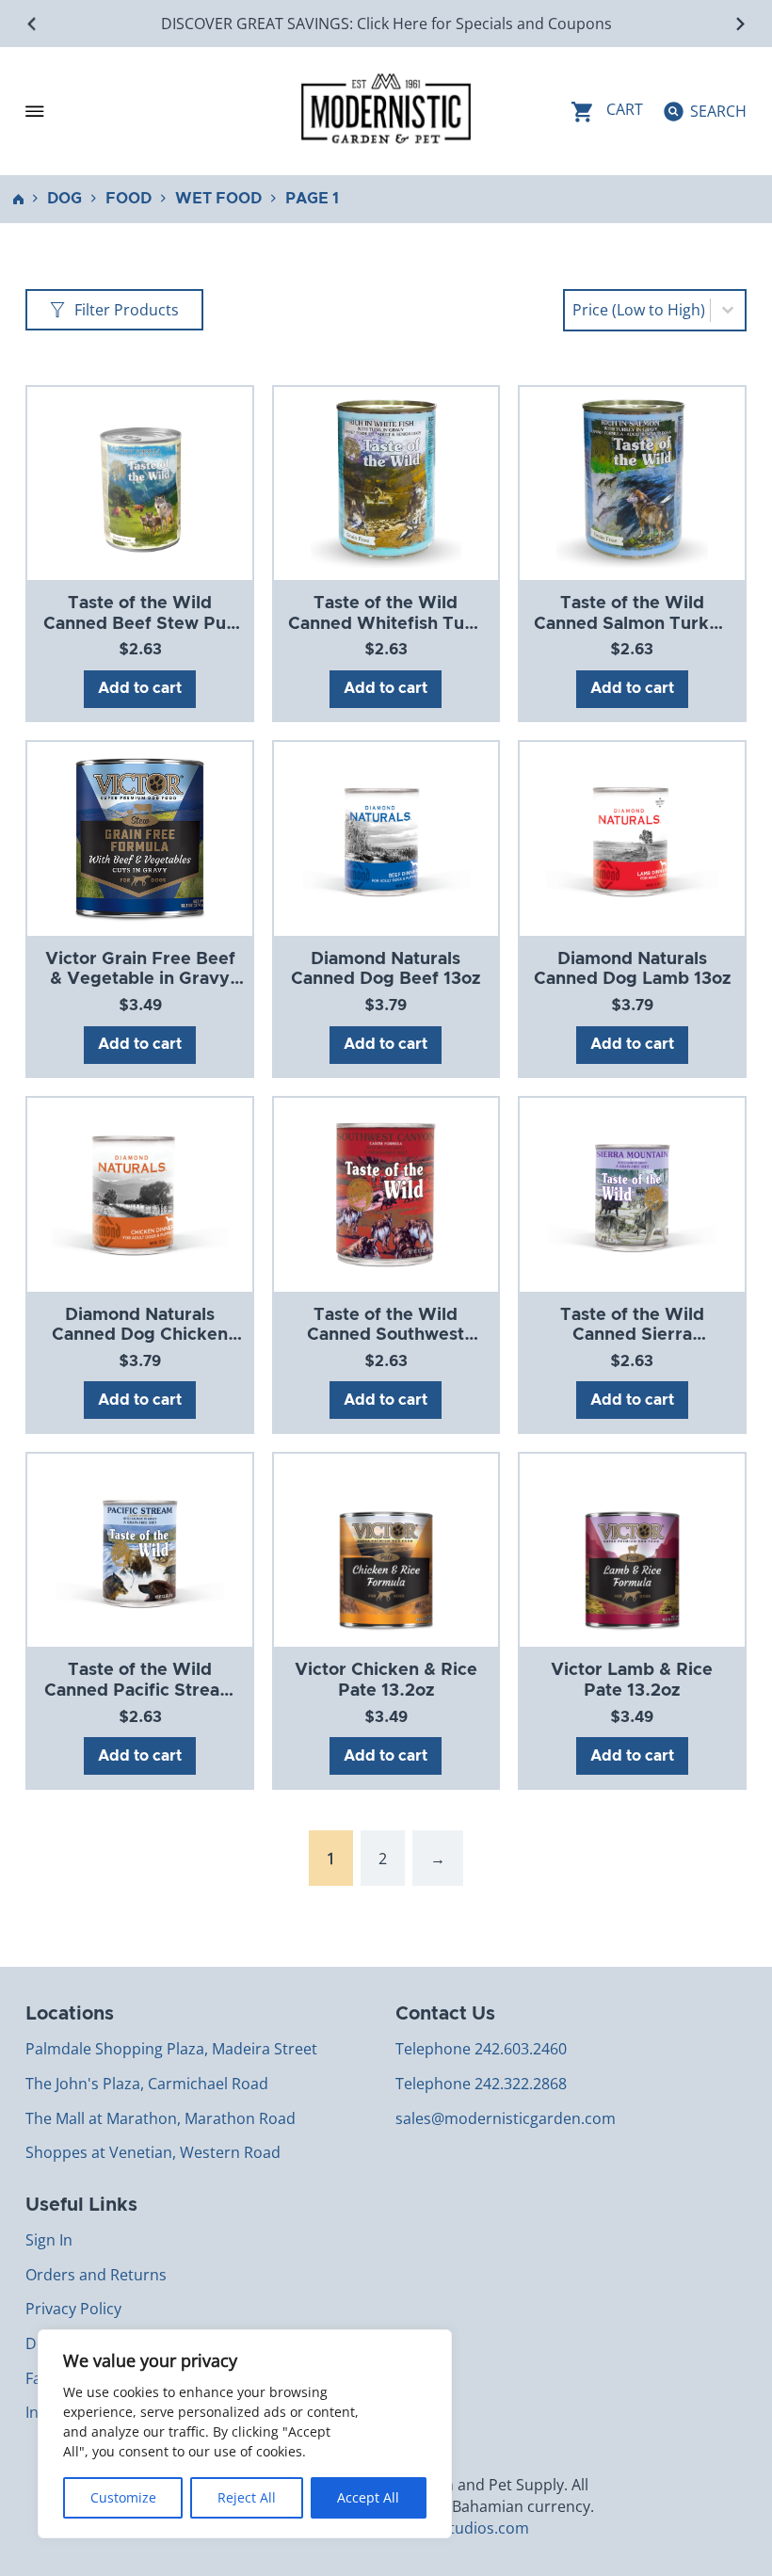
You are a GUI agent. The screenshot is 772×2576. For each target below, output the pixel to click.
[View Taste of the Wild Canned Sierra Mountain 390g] (632, 1194)
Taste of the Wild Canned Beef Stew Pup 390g (140, 624)
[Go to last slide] (32, 24)
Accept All (368, 2497)
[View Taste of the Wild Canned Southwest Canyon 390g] (386, 1194)
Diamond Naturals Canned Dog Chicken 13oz (140, 1336)
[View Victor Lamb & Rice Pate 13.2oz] (632, 1550)
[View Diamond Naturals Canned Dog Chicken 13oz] (140, 1194)
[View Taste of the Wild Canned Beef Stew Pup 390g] (139, 482)
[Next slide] (740, 24)
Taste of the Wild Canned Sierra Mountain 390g (632, 1336)
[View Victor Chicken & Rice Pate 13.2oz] (386, 1550)
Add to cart (140, 688)
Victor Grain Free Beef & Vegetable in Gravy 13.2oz (140, 980)
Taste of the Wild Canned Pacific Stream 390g (140, 1690)
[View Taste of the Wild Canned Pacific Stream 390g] (139, 1550)
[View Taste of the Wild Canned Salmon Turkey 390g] (633, 482)
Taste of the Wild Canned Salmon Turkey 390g (632, 624)
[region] (245, 2434)
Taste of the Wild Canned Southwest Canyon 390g (386, 1336)
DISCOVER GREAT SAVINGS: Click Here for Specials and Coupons (386, 24)
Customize (123, 2497)
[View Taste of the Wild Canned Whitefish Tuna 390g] (386, 482)
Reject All (247, 2497)
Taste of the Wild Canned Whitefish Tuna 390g (386, 624)
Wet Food (218, 199)
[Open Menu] (35, 111)
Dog (64, 199)
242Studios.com (472, 2528)
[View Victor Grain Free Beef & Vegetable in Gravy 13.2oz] (140, 838)
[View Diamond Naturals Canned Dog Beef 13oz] (386, 838)
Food (129, 199)
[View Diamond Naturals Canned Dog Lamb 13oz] (632, 838)
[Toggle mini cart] (607, 112)
